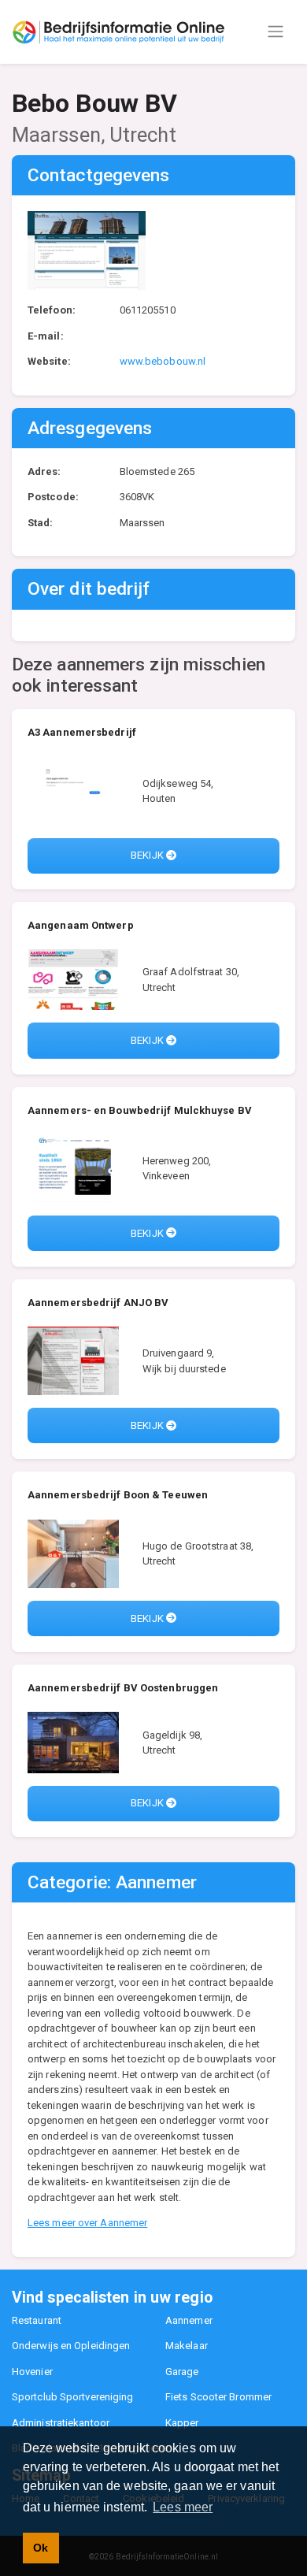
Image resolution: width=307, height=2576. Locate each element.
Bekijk (148, 855)
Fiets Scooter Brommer (218, 2397)
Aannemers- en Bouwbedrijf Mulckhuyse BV (140, 1110)
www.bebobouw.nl (163, 361)
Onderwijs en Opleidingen (71, 2346)
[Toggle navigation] (276, 32)
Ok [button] (41, 2548)
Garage (182, 2372)
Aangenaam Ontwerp (81, 925)
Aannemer (189, 2320)
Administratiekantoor (61, 2423)
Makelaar (187, 2346)
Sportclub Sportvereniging (73, 2397)
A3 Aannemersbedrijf (82, 732)
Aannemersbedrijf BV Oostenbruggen (123, 1688)
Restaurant (37, 2320)
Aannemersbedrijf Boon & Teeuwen (118, 1495)
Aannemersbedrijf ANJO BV (98, 1303)
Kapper (182, 2423)
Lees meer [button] (183, 2507)
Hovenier (32, 2372)
